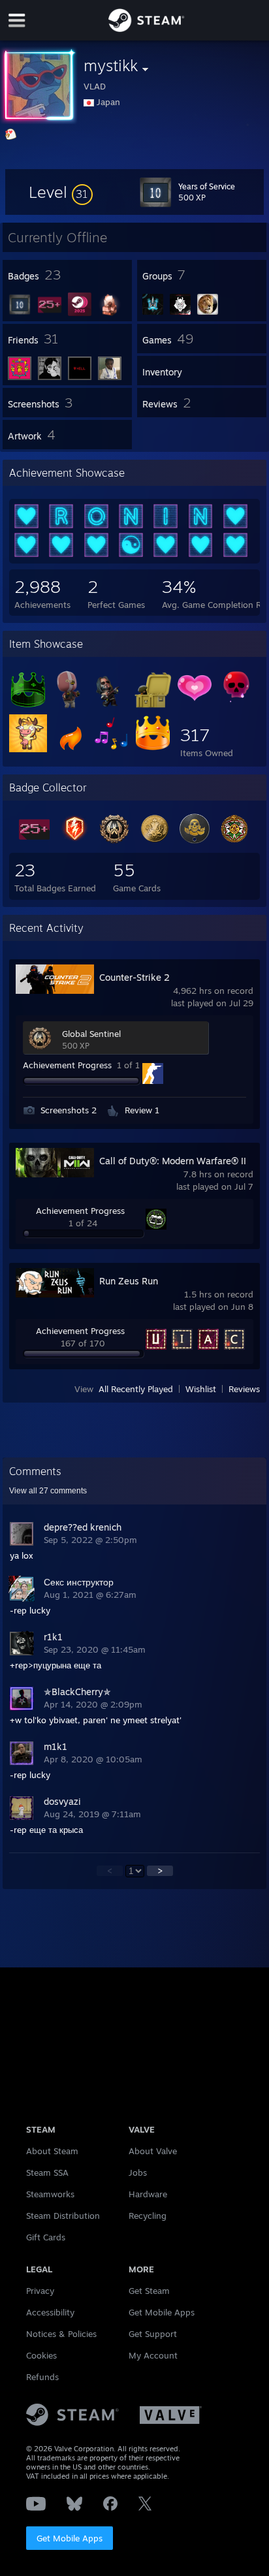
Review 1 (142, 1110)
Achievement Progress (67, 1065)
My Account (153, 2355)
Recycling (148, 2216)
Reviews (244, 1389)
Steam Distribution (63, 2216)
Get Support (153, 2334)
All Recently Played (136, 1389)
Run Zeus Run (129, 1281)
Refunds (42, 2377)
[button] (61, 192)
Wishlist (201, 1389)
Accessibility (50, 2312)
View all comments (48, 1491)
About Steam (52, 2151)
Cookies (41, 2355)
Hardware (148, 2194)
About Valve (153, 2151)
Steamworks (50, 2194)
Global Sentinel (91, 1034)
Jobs (138, 2172)
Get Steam (149, 2291)
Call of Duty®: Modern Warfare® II (173, 1161)
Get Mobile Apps (70, 2538)
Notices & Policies (61, 2334)
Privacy (40, 2291)
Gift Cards (46, 2237)
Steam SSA (47, 2172)
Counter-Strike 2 (134, 977)
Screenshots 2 (69, 1110)
